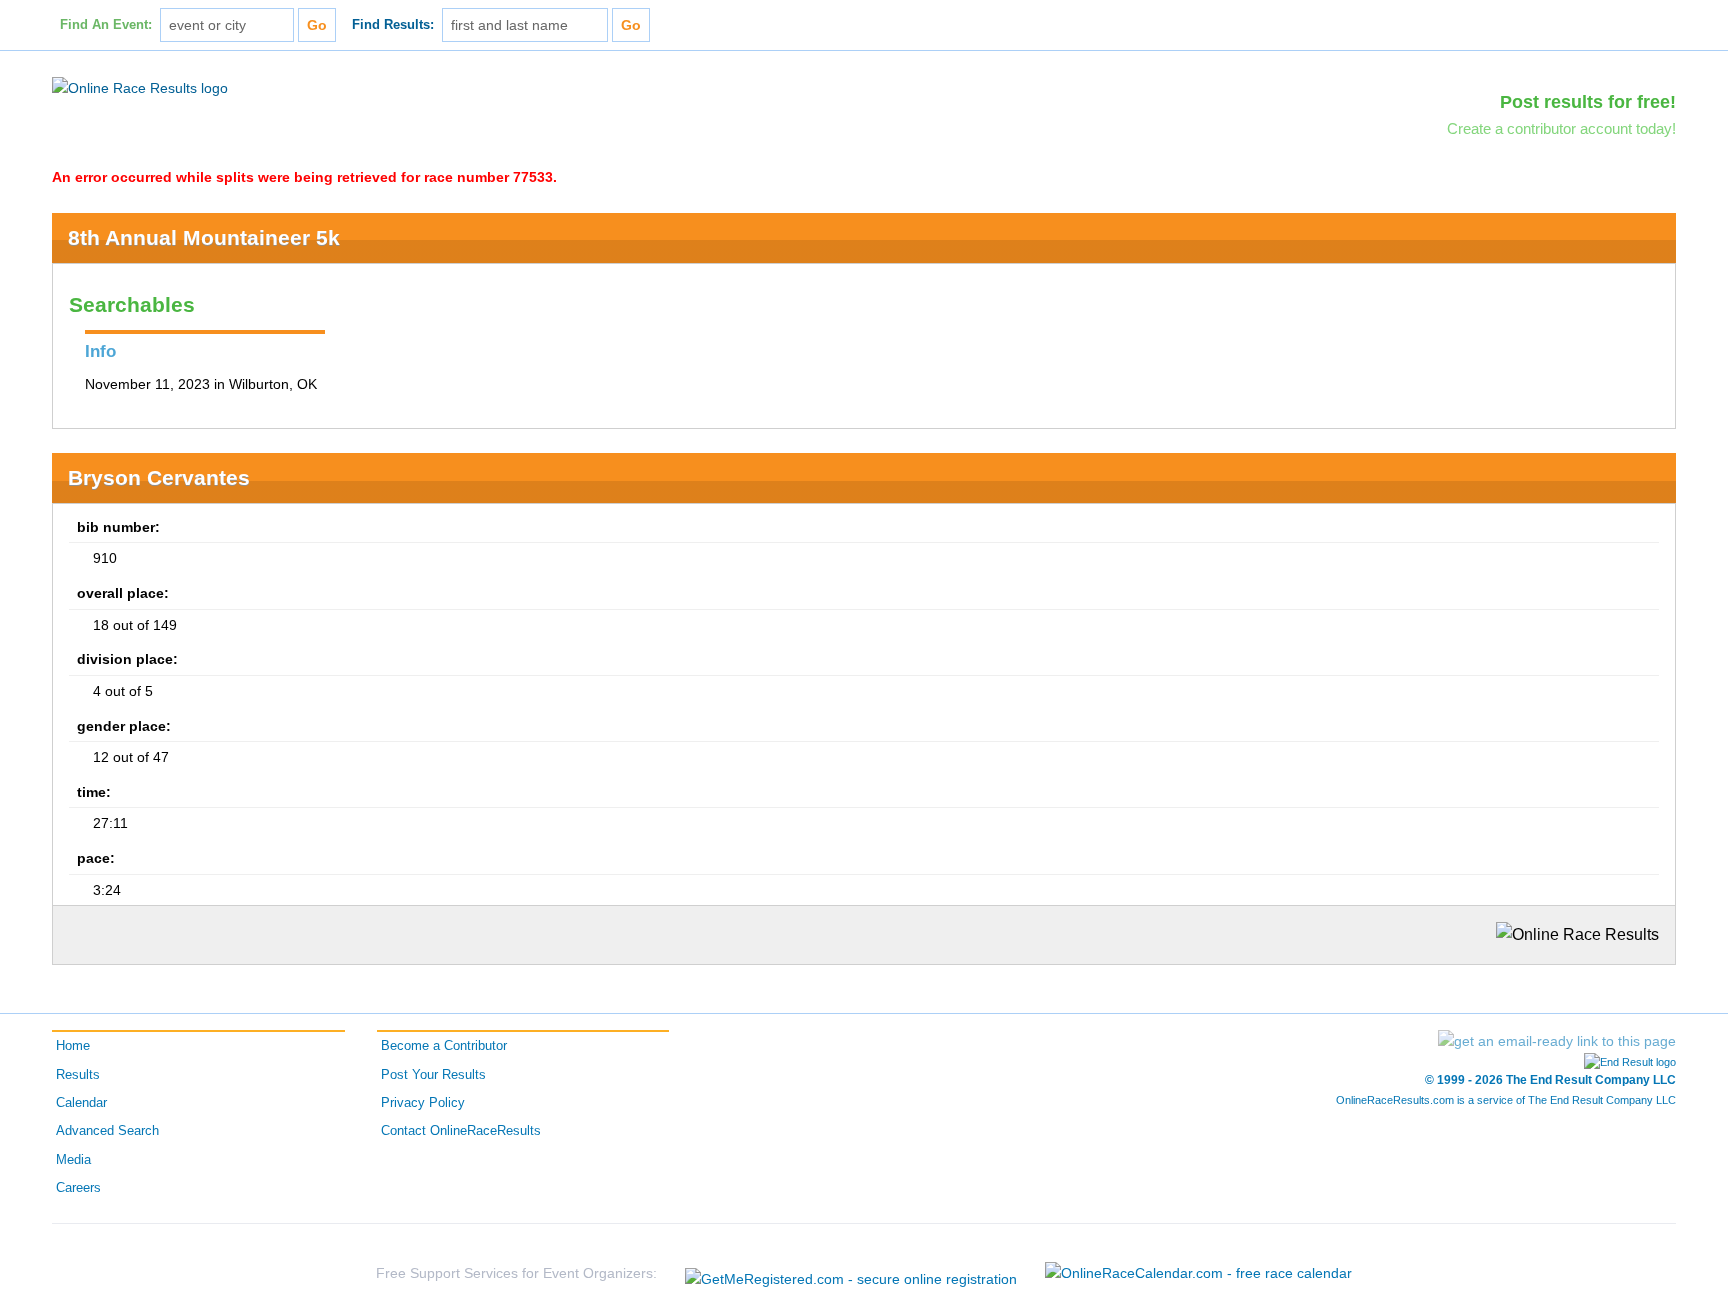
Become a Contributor (444, 1046)
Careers (78, 1188)
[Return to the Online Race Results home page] (140, 87)
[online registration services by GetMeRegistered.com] (851, 1273)
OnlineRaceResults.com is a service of (1506, 1100)
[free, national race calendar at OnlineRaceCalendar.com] (1198, 1273)
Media (73, 1160)
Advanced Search (107, 1131)
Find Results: (393, 25)
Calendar (81, 1103)
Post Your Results (433, 1075)
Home (73, 1046)
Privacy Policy (423, 1103)
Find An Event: (106, 25)
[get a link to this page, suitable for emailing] (1557, 1041)
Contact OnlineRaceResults (461, 1131)
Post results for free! (1588, 102)
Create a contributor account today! (1561, 128)
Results (78, 1075)
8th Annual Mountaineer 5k (204, 237)
